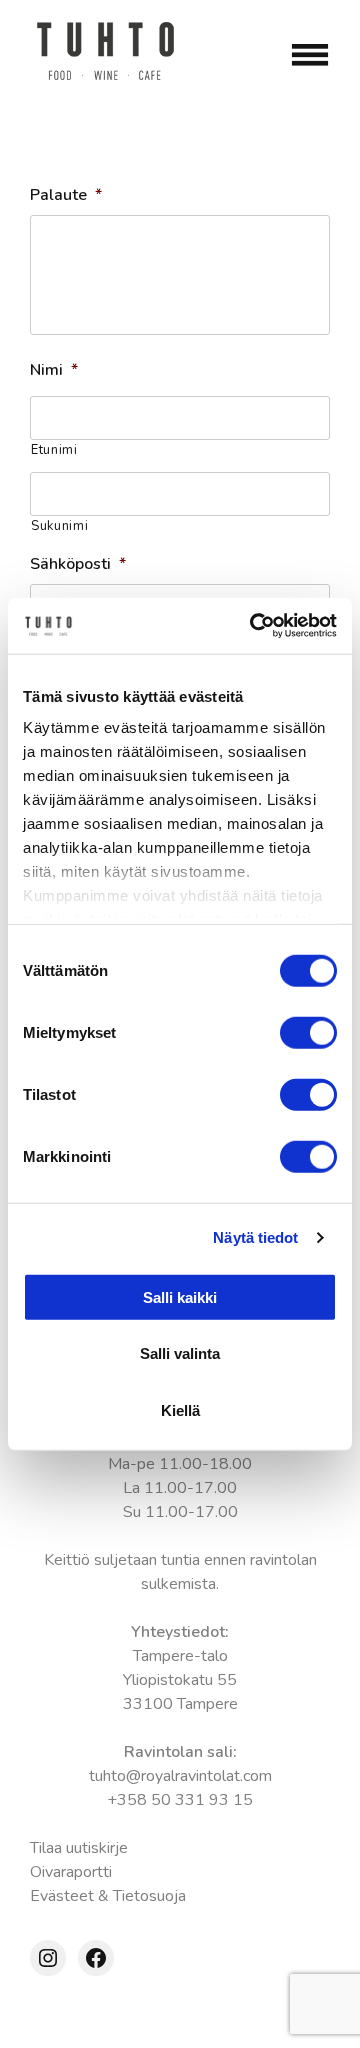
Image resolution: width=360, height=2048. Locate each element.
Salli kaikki (180, 1296)
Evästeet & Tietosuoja (108, 1896)
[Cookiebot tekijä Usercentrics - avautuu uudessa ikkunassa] (254, 626)
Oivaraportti (71, 1872)
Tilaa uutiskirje (79, 1848)
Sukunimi (59, 526)
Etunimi (54, 450)
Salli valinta (180, 1353)
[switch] (308, 1032)
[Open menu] (310, 55)
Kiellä (180, 1409)
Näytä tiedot (255, 1237)
